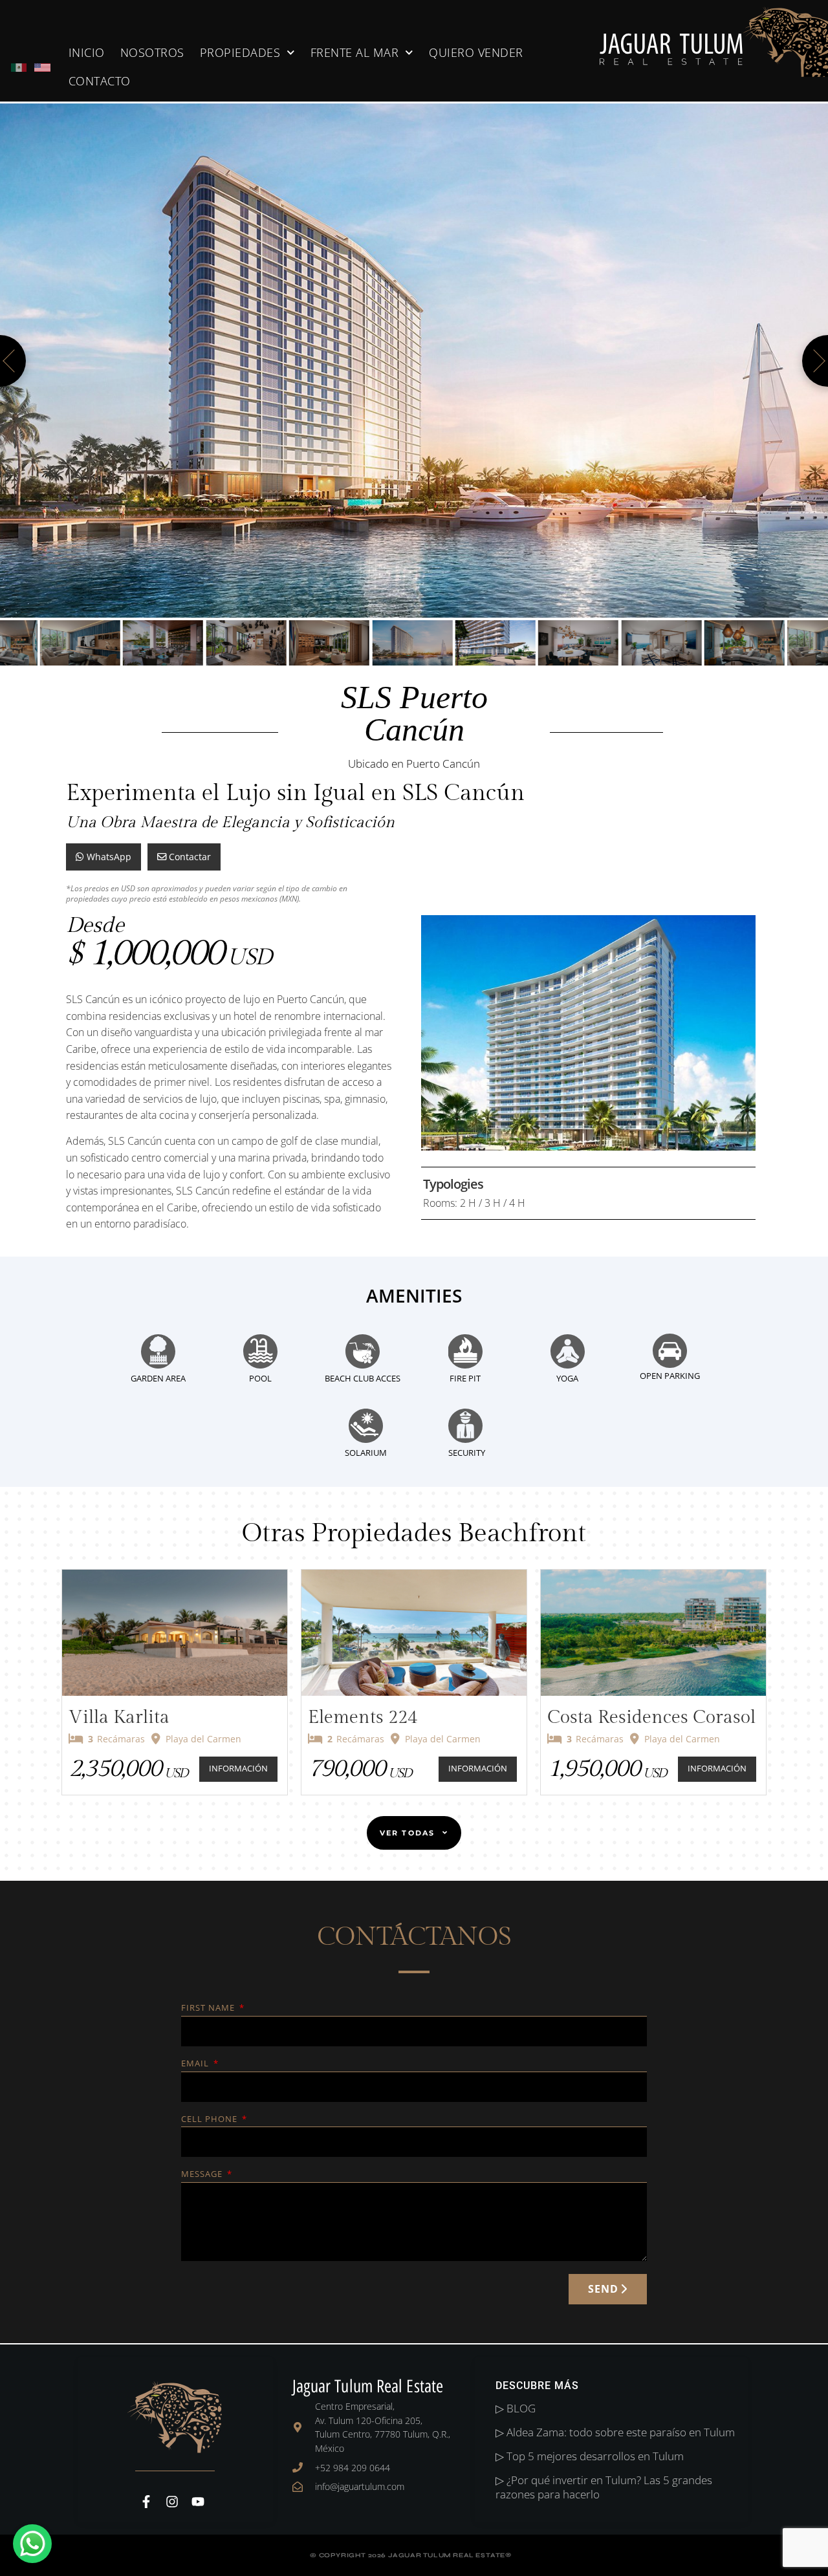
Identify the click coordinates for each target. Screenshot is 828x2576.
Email (196, 2064)
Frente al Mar (355, 52)
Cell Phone (211, 2120)
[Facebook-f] (146, 2502)
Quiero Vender (476, 52)
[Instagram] (172, 2502)
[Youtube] (198, 2502)
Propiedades (240, 52)
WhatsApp (108, 857)
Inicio (87, 52)
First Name (209, 2008)
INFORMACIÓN (238, 1769)
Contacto (100, 81)
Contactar (189, 857)
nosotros (152, 52)
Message (203, 2175)
